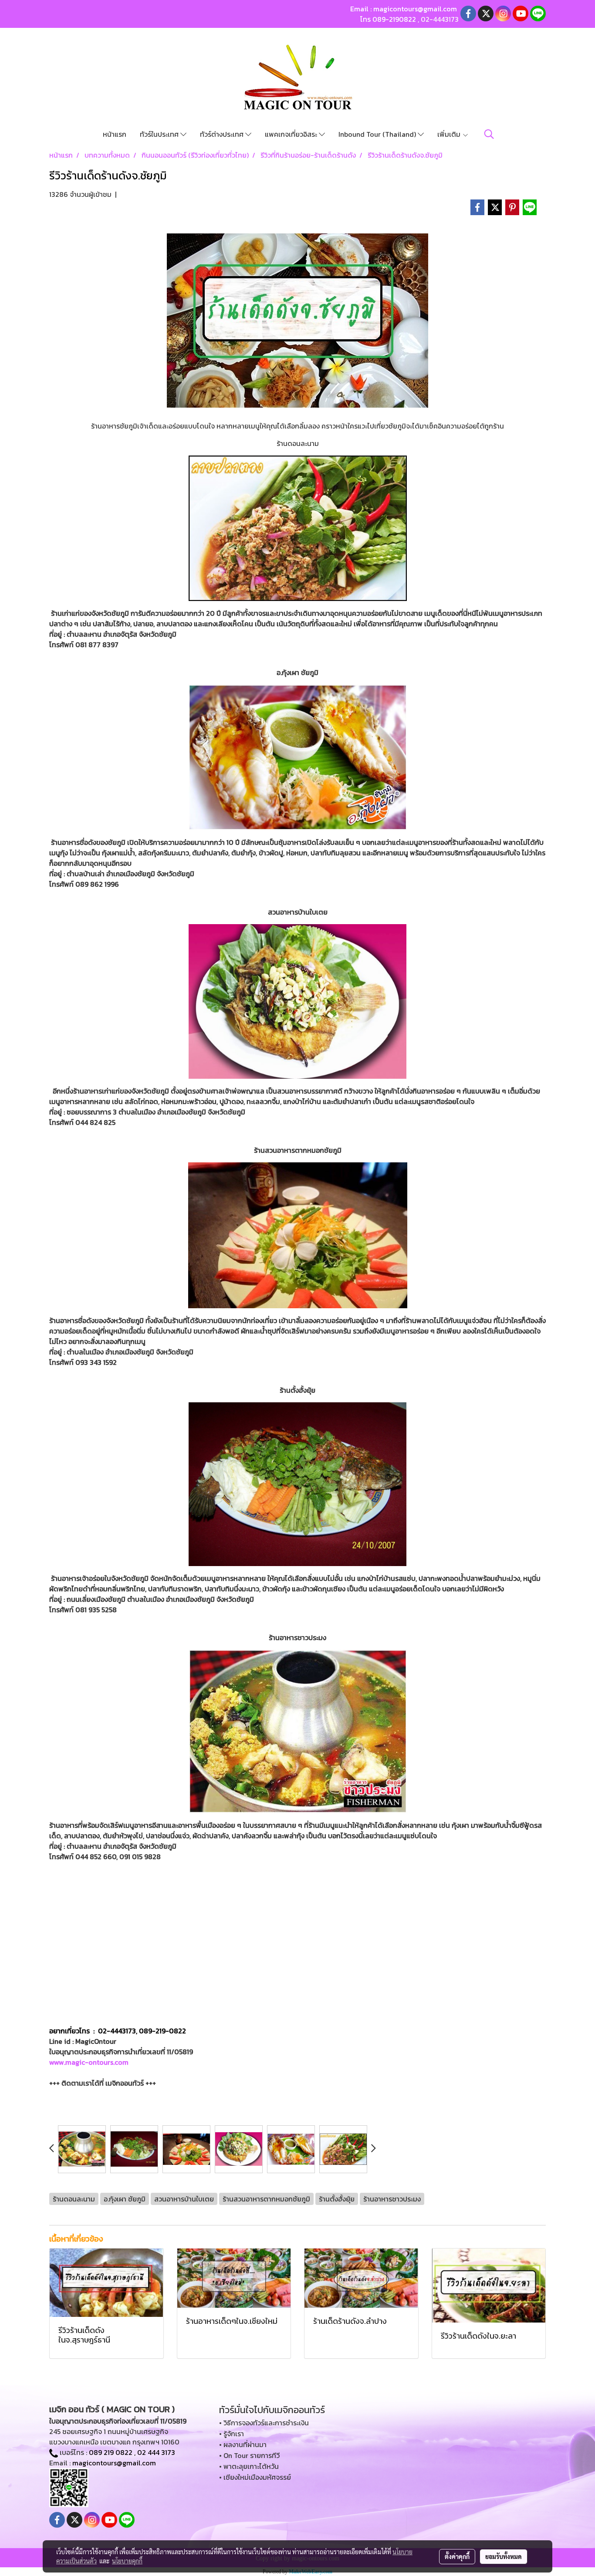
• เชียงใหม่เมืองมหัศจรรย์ (255, 2477)
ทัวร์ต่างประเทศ (223, 134)
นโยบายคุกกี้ (127, 2561)
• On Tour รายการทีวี (249, 2455)
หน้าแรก (115, 134)
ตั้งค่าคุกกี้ (457, 2556)
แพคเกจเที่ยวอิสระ (292, 134)
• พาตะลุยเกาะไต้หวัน (249, 2466)
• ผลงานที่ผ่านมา (243, 2444)
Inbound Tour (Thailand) (378, 134)
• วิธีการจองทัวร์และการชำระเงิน (264, 2423)
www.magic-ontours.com (89, 2062)
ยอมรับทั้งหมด (504, 2556)
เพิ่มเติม (450, 134)
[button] (489, 134)
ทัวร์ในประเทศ (160, 134)
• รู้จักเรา (232, 2434)
